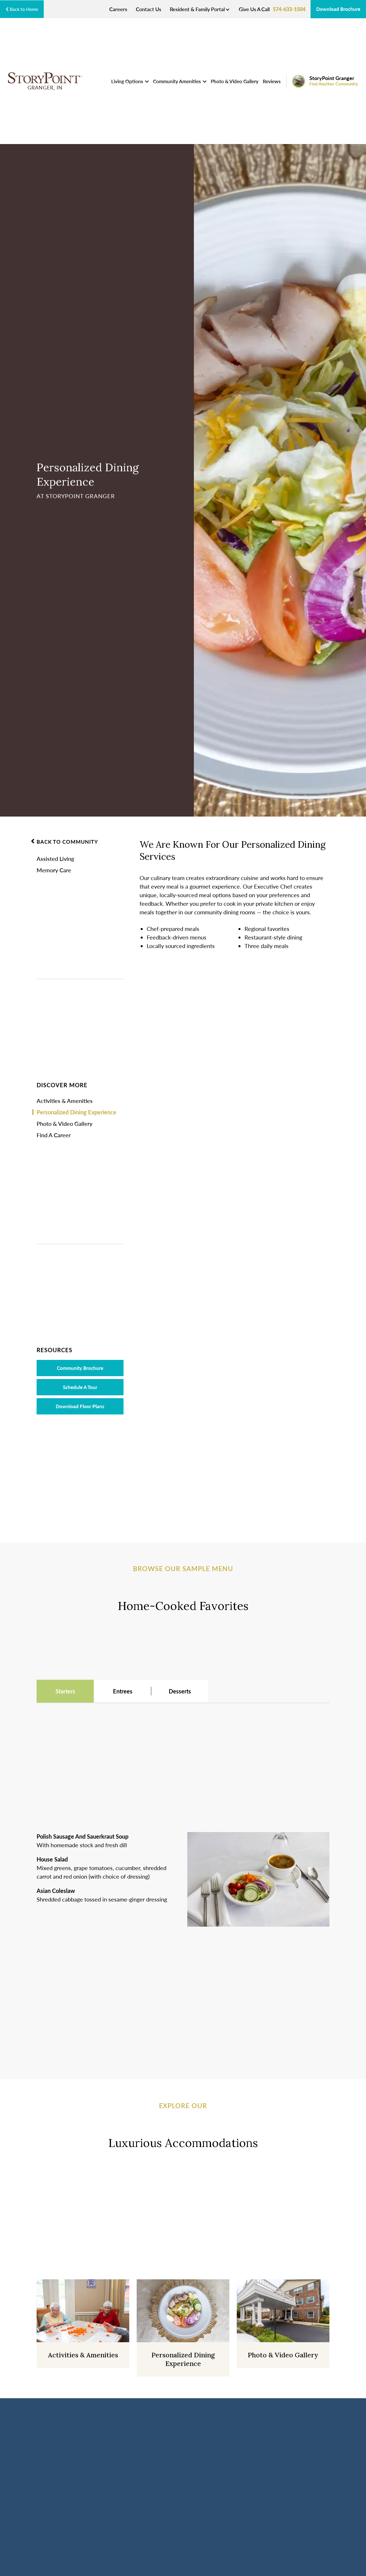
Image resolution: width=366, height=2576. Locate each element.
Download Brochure (338, 9)
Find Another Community (334, 84)
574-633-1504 (289, 9)
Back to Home (23, 9)
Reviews (272, 81)
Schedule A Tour (80, 1387)
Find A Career (54, 1135)
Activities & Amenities (65, 1101)
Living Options (128, 81)
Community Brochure (80, 1368)
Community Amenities (177, 81)
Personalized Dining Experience (76, 1112)
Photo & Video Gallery (235, 81)
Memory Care (54, 870)
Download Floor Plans (80, 1406)
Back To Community (67, 842)
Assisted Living (55, 859)
